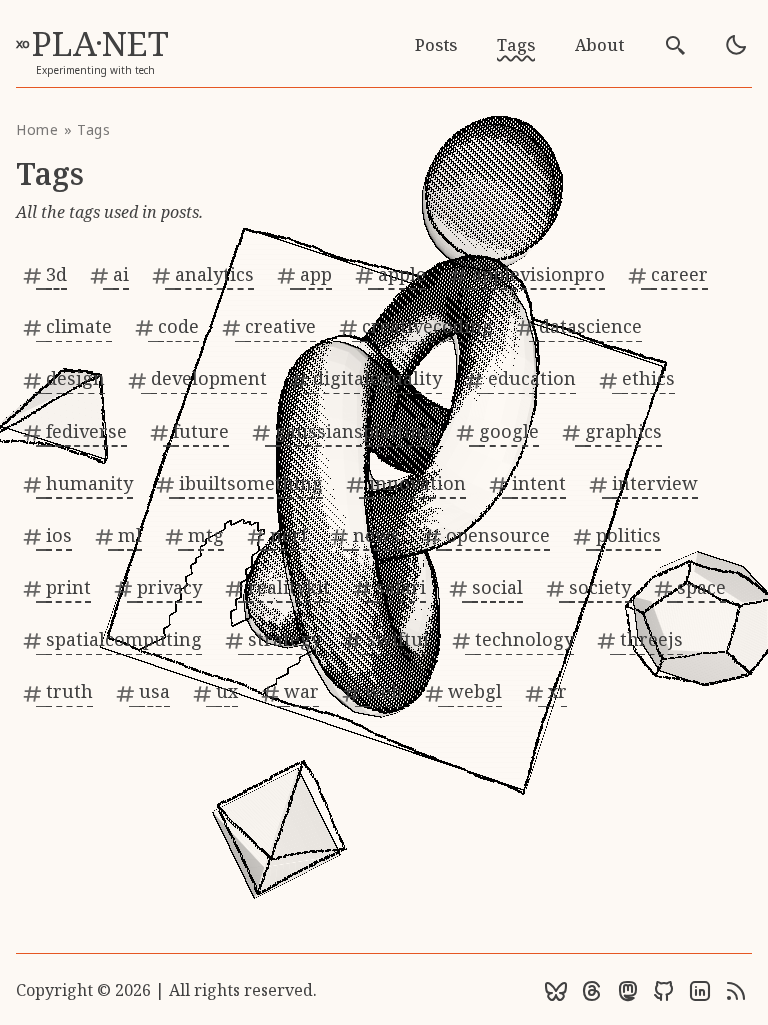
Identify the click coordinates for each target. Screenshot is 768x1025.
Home (37, 129)
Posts (436, 45)
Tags (516, 45)
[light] (736, 45)
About (599, 45)
